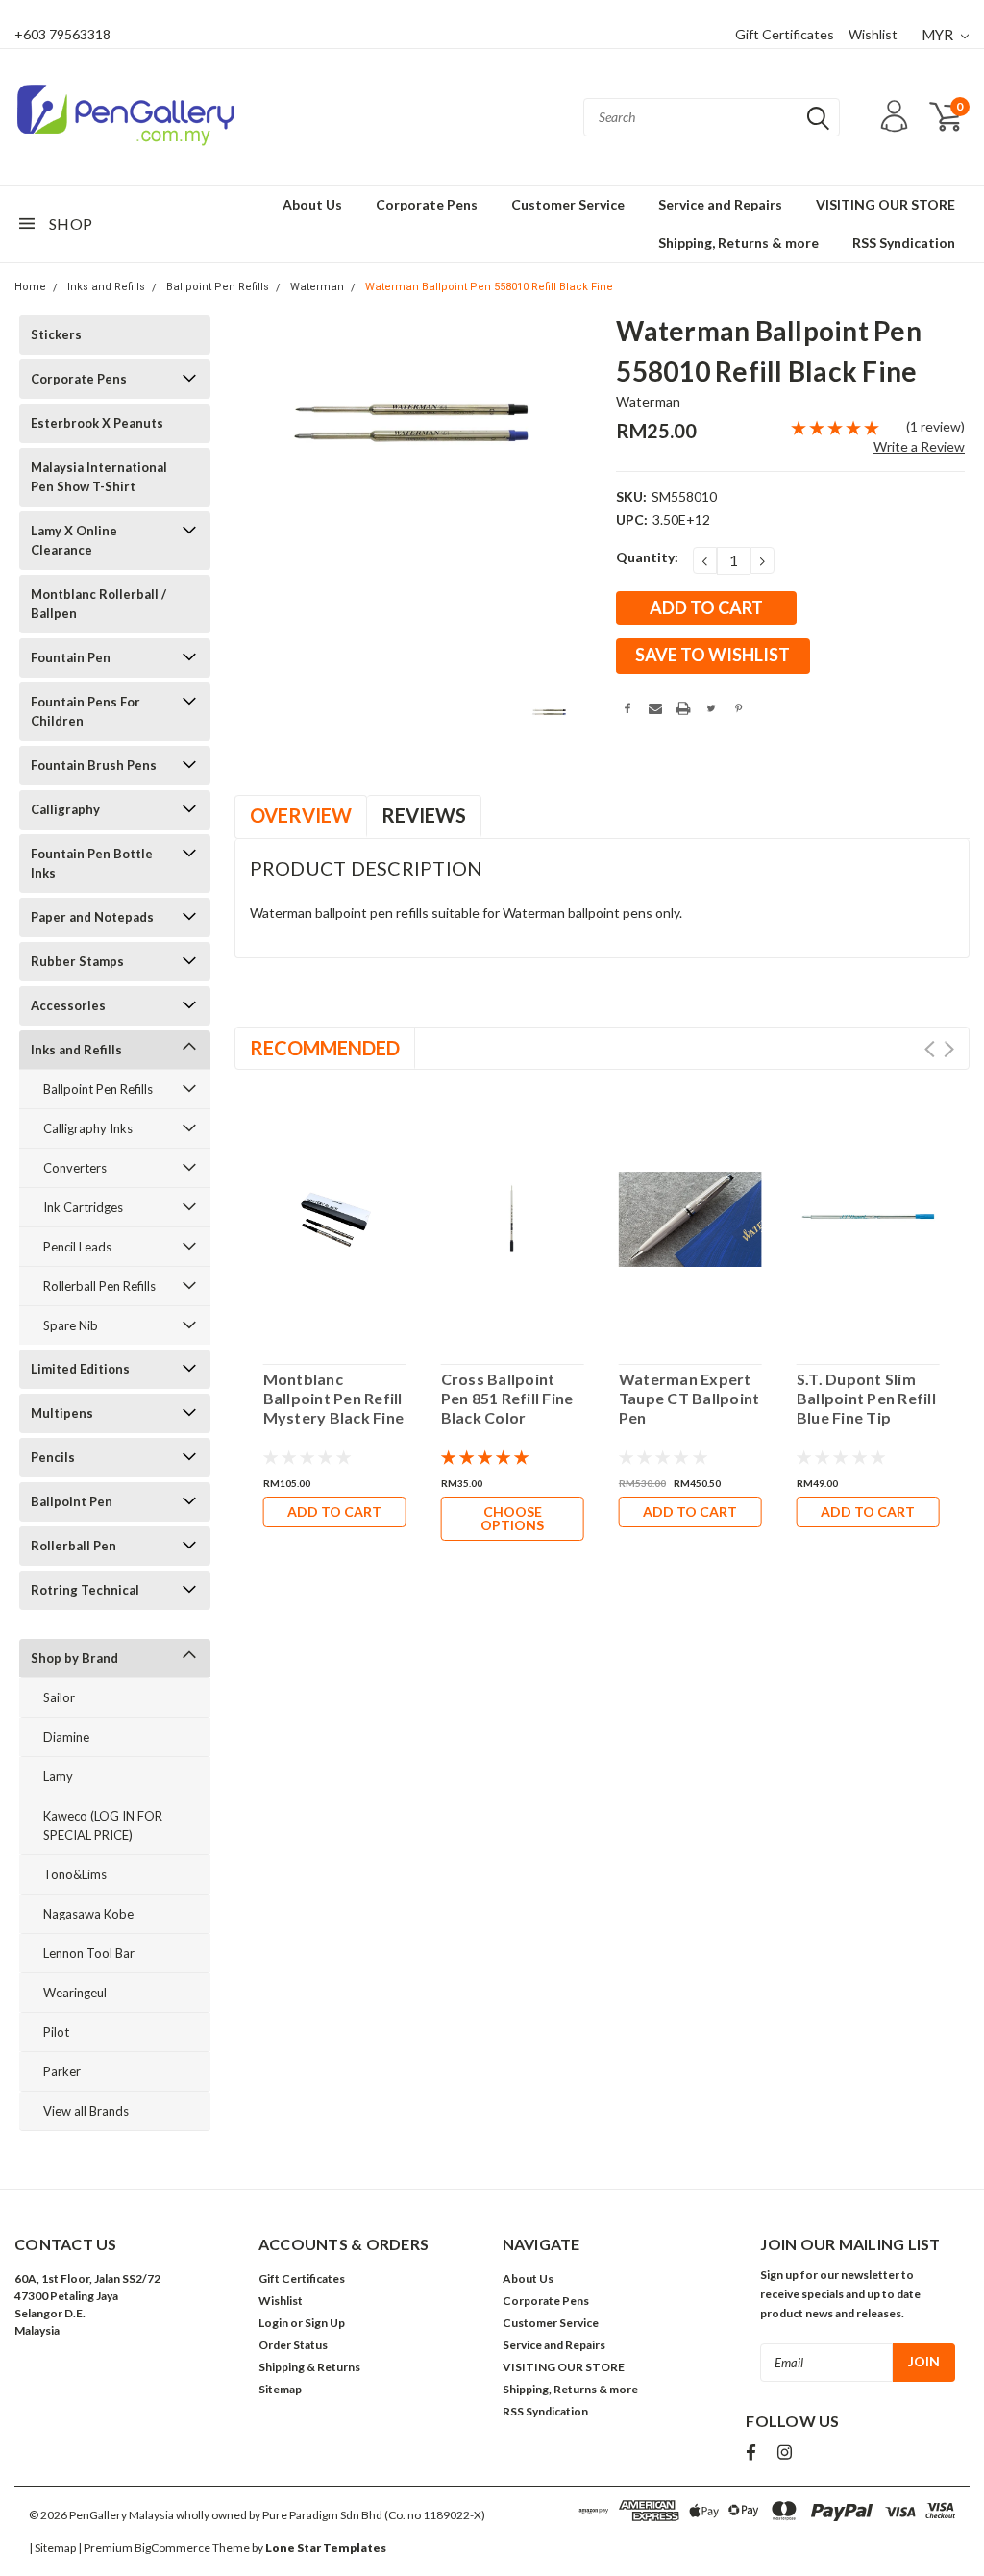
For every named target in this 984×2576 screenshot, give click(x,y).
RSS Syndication (904, 243)
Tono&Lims (75, 1874)
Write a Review (919, 446)
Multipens (62, 1413)
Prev (930, 1049)
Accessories (68, 1005)
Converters (75, 1168)
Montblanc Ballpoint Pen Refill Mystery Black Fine (334, 1398)
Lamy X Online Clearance (74, 540)
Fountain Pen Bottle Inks (92, 863)
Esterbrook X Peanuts (97, 423)
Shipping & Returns (309, 2367)
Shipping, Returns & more (738, 243)
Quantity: (647, 557)
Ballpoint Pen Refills (218, 287)
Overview (301, 815)
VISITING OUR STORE (886, 204)
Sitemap (280, 2389)
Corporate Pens (427, 204)
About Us (312, 204)
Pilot (56, 2032)
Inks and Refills (106, 287)
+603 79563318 (62, 34)
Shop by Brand (74, 1658)
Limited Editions (80, 1369)
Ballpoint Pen (72, 1501)
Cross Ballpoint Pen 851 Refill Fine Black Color (507, 1398)
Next (949, 1049)
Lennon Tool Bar (89, 1953)
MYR (939, 35)
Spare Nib (71, 1325)
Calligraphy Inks (88, 1128)
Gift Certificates (785, 34)
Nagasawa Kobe (88, 1914)
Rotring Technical (85, 1590)
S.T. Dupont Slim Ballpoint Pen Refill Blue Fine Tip (866, 1398)
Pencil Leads (77, 1247)
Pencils (53, 1457)
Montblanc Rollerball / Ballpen (98, 604)
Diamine (66, 1737)
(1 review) (935, 426)
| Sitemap (52, 2548)
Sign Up (325, 2323)
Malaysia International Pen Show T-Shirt (99, 477)
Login (273, 2323)
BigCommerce (172, 2548)
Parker (62, 2071)
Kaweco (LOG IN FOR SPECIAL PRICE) (103, 1825)
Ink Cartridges (83, 1207)
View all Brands (86, 2111)
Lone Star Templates (326, 2548)
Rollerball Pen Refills (99, 1286)
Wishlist (873, 34)
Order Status (293, 2345)
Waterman (317, 287)
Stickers (56, 334)
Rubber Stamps (77, 961)
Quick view (334, 1214)
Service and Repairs (720, 204)
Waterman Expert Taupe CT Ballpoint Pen (689, 1398)
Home (30, 287)
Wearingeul (75, 1993)
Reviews (424, 815)
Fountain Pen (71, 657)
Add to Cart (334, 1511)
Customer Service (568, 204)
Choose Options (512, 1518)
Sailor (59, 1697)
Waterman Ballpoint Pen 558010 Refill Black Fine (489, 287)
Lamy (58, 1776)
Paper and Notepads (92, 917)
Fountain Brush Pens (94, 765)
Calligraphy (65, 809)
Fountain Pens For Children (86, 711)
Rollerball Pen (74, 1546)
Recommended (325, 1048)
